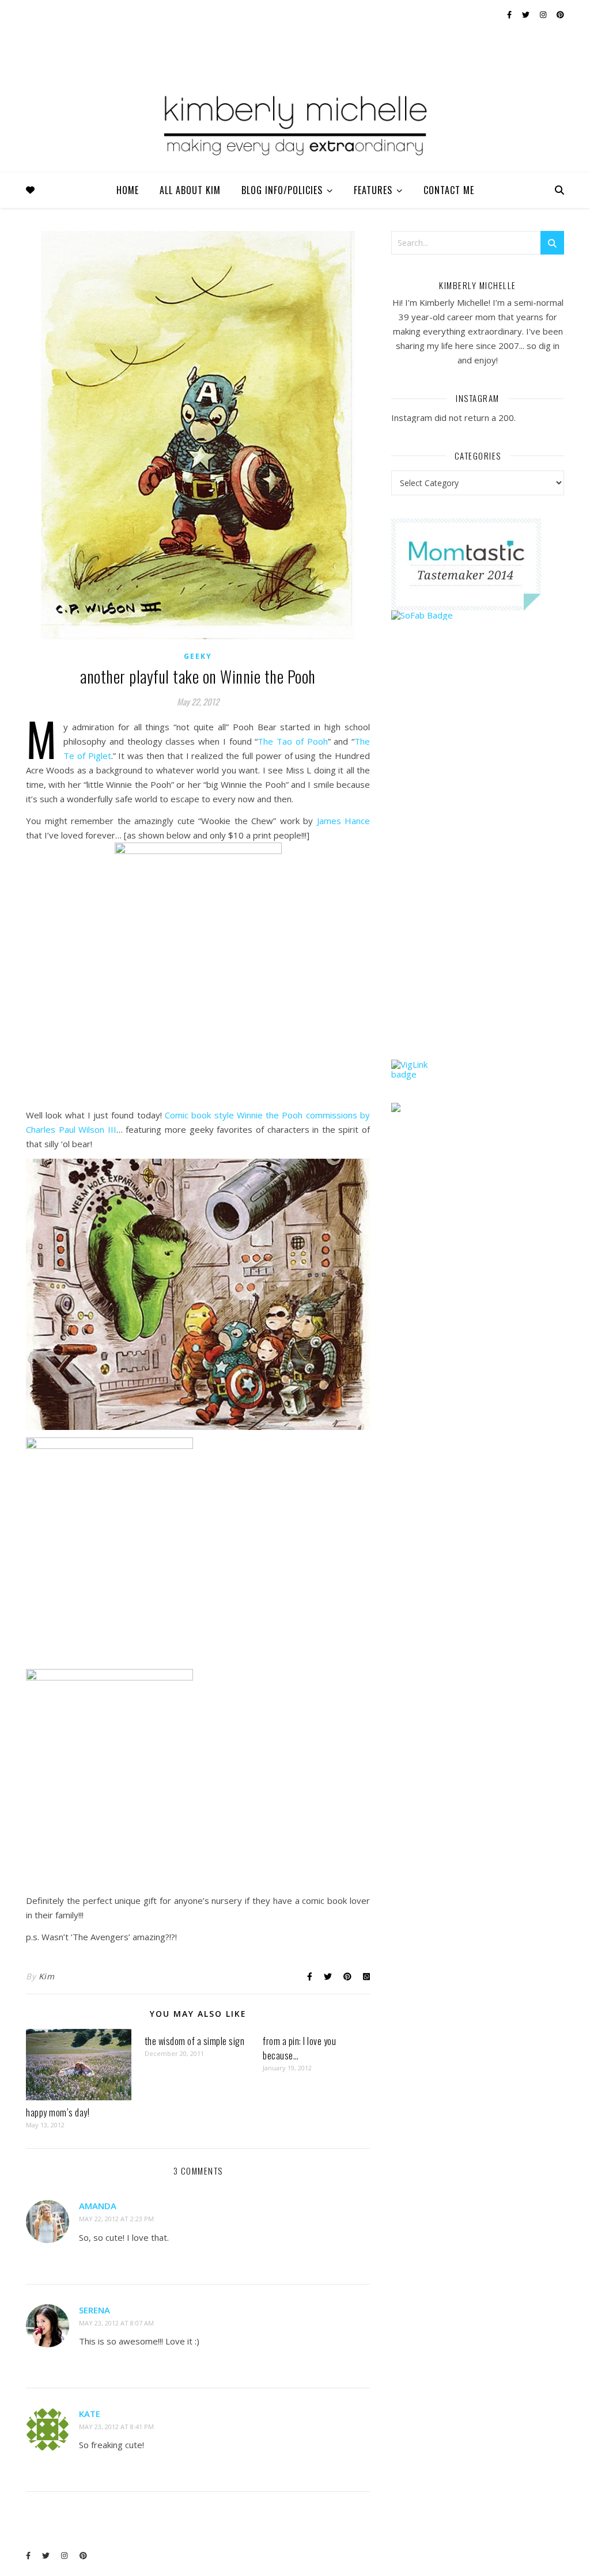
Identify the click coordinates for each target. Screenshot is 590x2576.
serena (94, 2310)
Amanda (98, 2206)
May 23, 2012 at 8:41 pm (116, 2427)
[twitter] (527, 14)
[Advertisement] (478, 862)
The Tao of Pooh (292, 741)
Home (128, 190)
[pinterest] (560, 14)
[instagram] (544, 14)
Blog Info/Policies (282, 190)
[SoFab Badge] (478, 615)
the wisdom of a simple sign (195, 2041)
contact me (449, 190)
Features (373, 190)
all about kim (190, 190)
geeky (198, 656)
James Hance (344, 821)
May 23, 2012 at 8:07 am (116, 2323)
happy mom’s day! (58, 2112)
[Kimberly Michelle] (295, 124)
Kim (47, 1976)
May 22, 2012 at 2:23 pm (116, 2219)
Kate (90, 2414)
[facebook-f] (510, 14)
